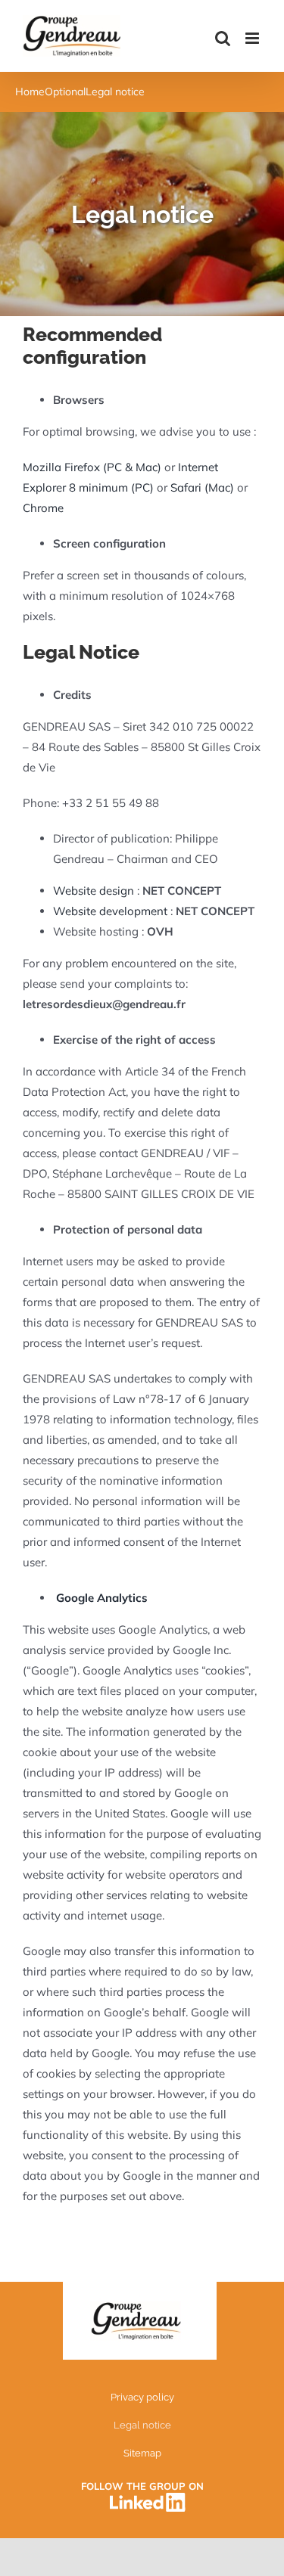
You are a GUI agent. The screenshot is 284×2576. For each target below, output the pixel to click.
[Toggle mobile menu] (253, 38)
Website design (95, 891)
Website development (112, 911)
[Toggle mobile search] (223, 38)
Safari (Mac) (202, 487)
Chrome (43, 508)
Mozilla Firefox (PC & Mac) (92, 467)
